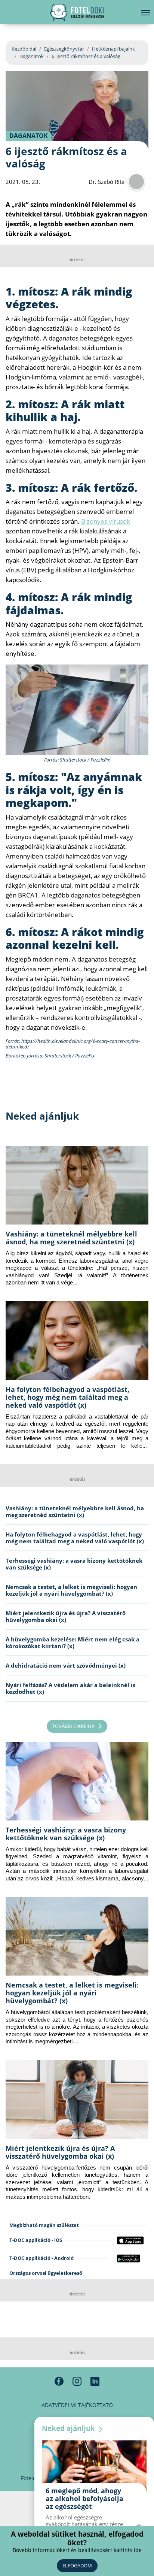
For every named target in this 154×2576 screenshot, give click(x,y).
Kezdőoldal (24, 49)
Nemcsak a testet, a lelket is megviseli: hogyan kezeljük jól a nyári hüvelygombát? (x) (71, 1590)
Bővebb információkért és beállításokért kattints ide (77, 2550)
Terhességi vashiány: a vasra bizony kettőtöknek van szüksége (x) (74, 1564)
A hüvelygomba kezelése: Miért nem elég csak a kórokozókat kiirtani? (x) (73, 1643)
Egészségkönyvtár (64, 49)
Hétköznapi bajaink (113, 49)
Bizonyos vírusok (106, 521)
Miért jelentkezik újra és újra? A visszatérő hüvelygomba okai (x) (66, 1616)
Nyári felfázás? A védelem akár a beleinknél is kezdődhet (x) (70, 1688)
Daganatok (32, 56)
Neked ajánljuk (69, 2428)
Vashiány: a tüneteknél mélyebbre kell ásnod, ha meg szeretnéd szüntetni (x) (71, 1238)
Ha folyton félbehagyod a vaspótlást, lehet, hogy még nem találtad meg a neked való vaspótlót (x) (67, 1397)
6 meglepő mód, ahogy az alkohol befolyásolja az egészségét (84, 2498)
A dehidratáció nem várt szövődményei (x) (66, 1665)
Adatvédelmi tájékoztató (77, 2405)
